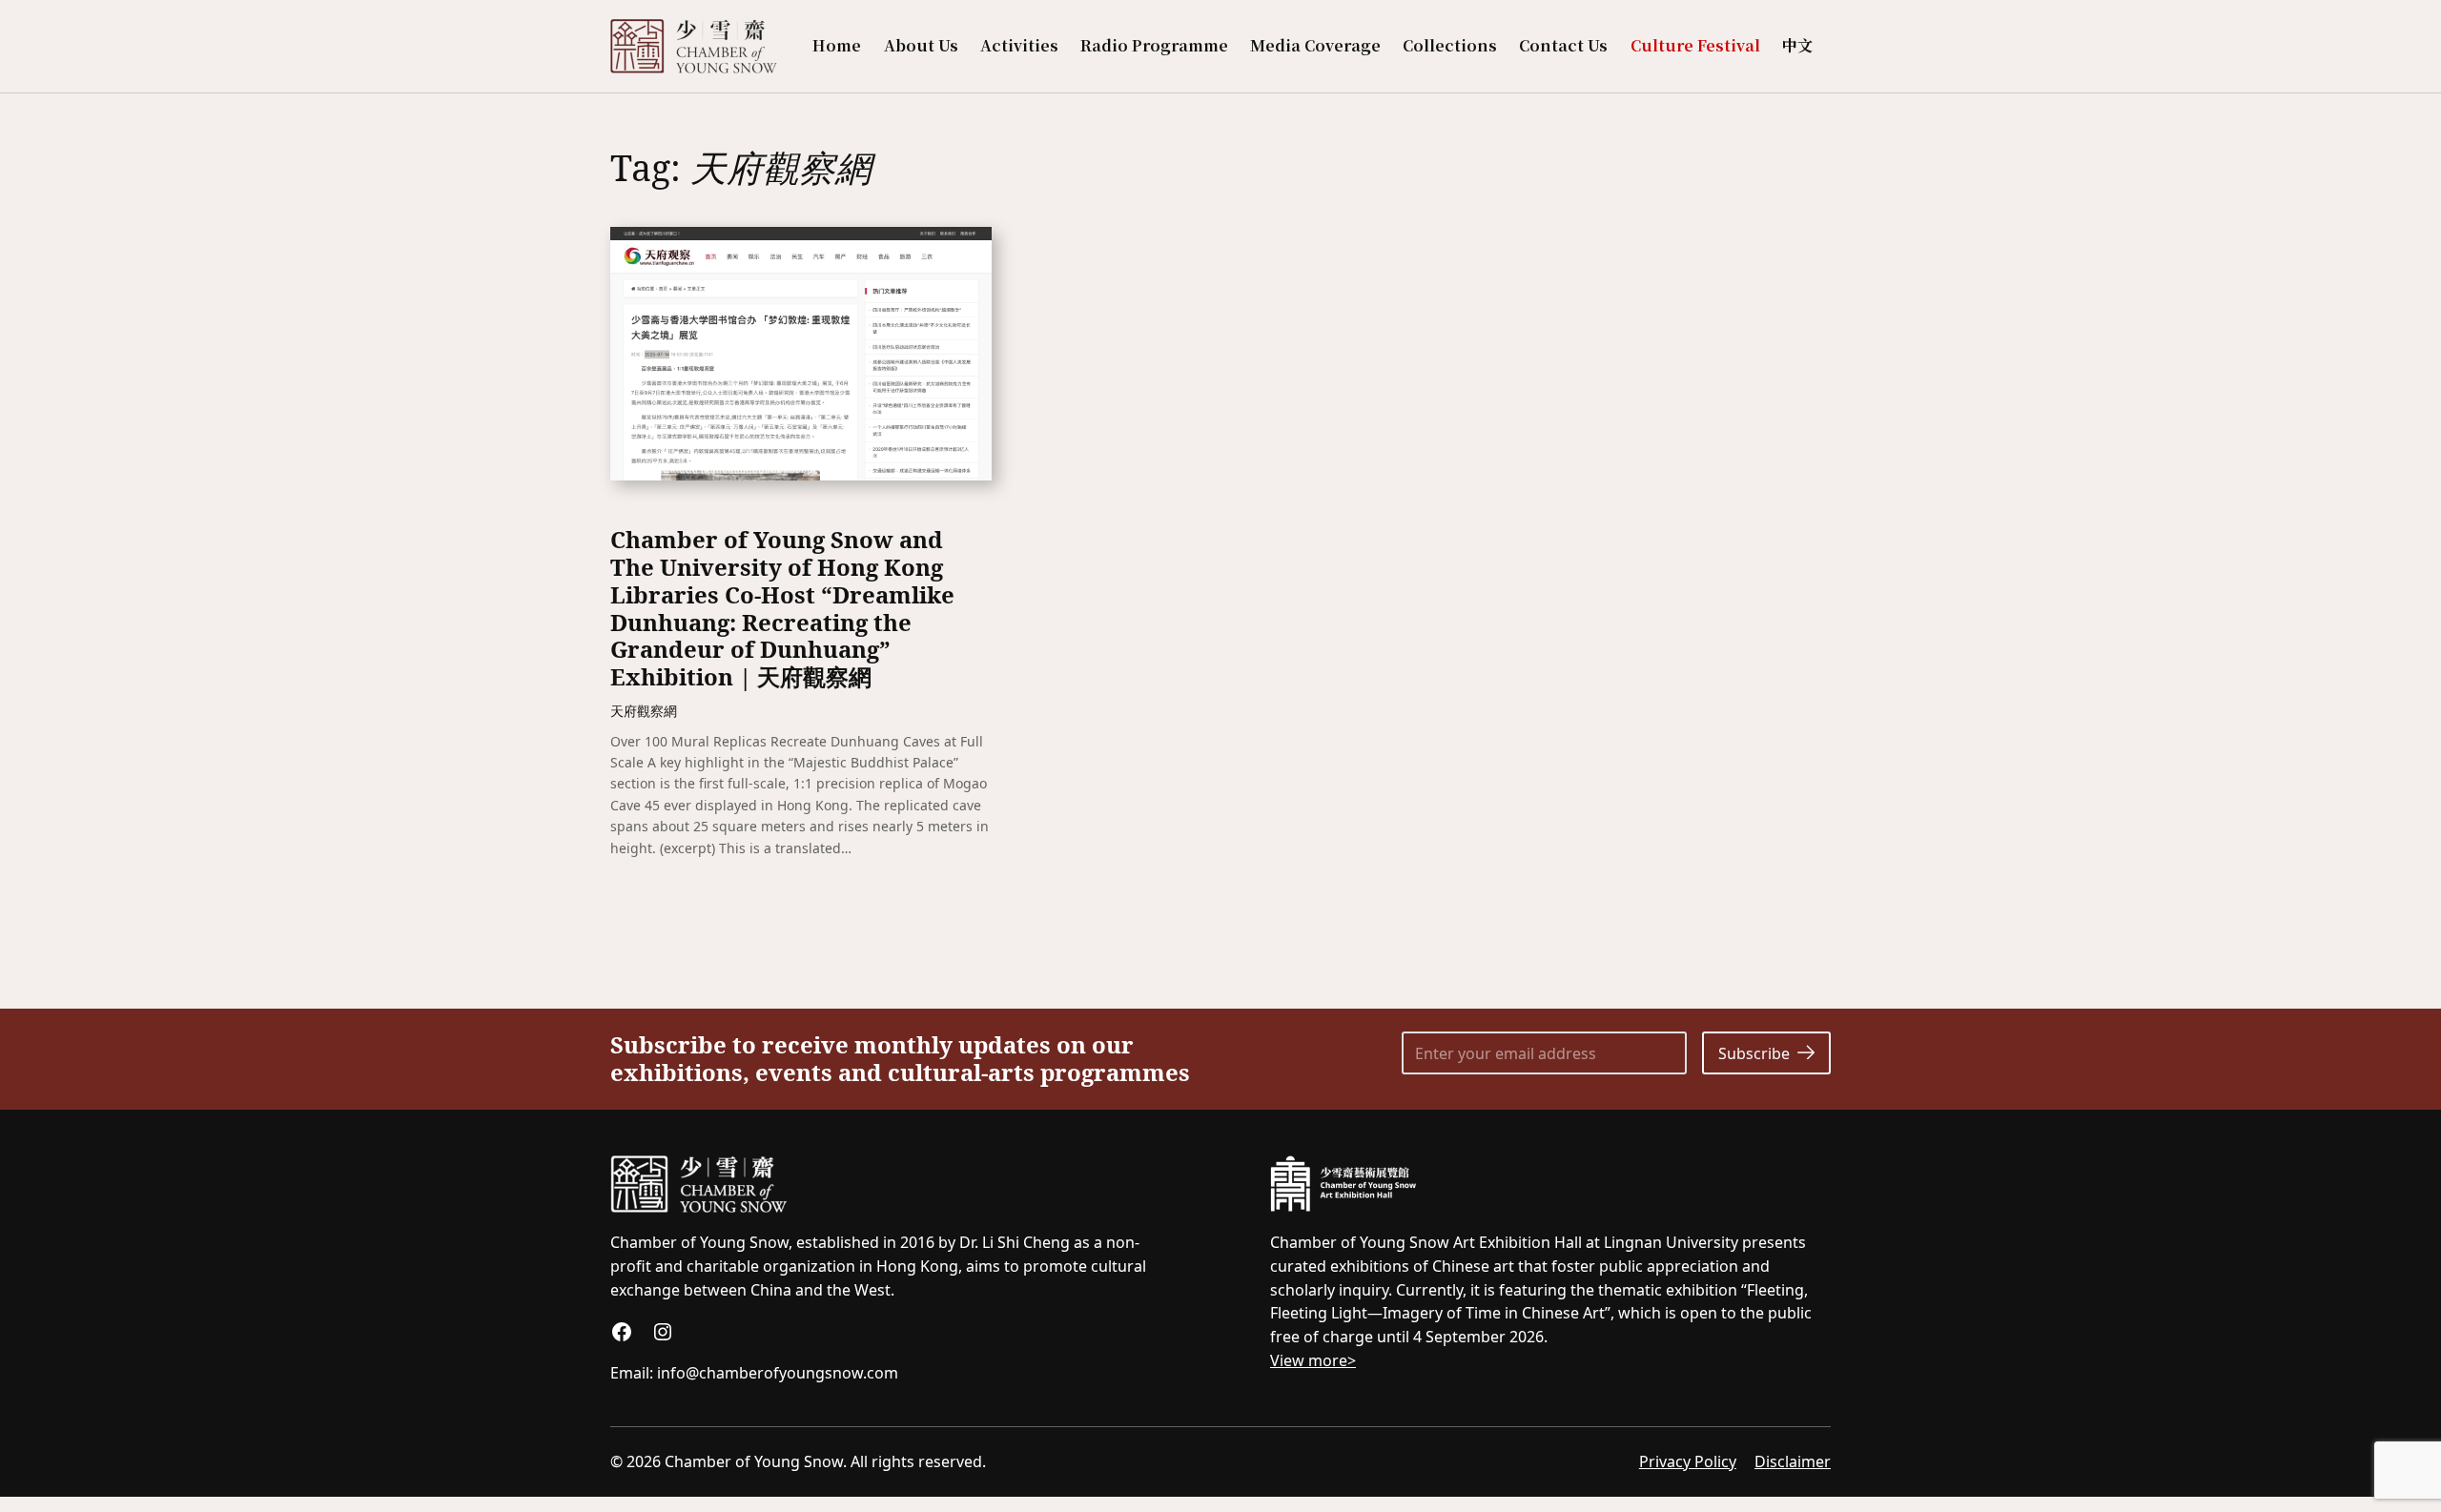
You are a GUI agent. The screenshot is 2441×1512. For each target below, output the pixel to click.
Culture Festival (1695, 45)
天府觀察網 (644, 711)
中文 (1797, 45)
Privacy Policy (1688, 1461)
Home (837, 45)
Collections (1450, 45)
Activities (1019, 45)
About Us (921, 45)
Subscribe (1754, 1053)
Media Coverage (1315, 45)
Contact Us (1563, 45)
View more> (1313, 1360)
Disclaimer (1793, 1461)
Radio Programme (1154, 45)
